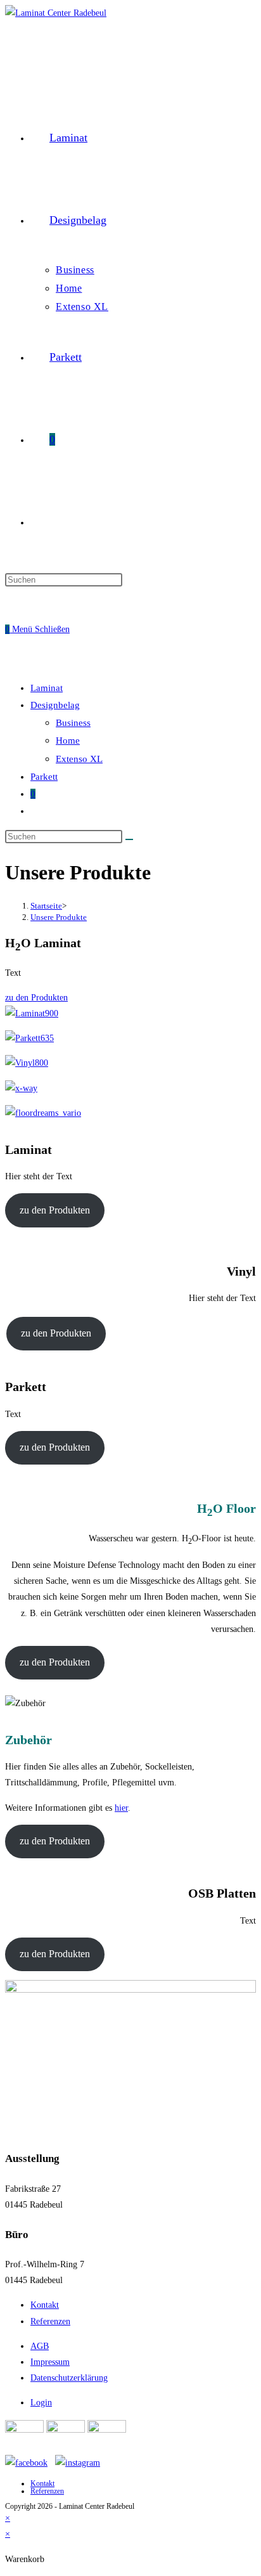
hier (121, 1808)
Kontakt (45, 2305)
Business (73, 723)
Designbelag (55, 705)
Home (68, 741)
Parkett (44, 777)
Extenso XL (79, 759)
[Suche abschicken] (129, 839)
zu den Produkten (55, 1210)
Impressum (50, 2362)
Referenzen (50, 2321)
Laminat (47, 688)
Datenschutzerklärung (69, 2378)
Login (41, 2403)
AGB (40, 2346)
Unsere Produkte (59, 917)
